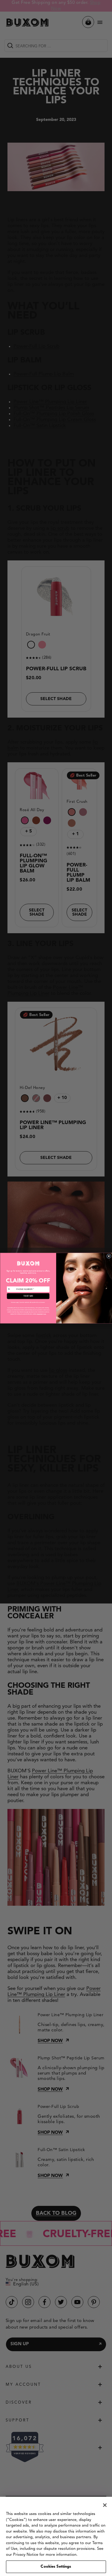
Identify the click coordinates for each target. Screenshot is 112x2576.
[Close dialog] (109, 1256)
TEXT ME (28, 1296)
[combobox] (11, 1289)
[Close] (105, 2505)
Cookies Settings (56, 2567)
